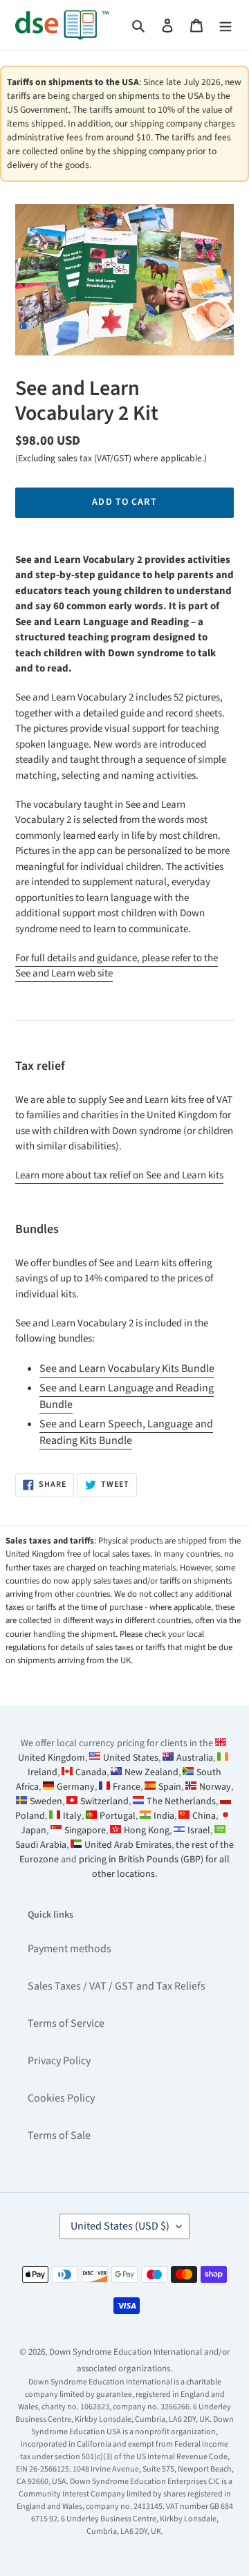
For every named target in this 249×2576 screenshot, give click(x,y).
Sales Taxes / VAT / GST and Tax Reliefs (117, 1986)
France (127, 1787)
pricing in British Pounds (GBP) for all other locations (154, 1867)
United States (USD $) (120, 2226)
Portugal (118, 1816)
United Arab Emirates (128, 1845)
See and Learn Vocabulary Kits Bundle (127, 1369)
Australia (195, 1758)
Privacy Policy (59, 2061)
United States (131, 1758)
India (164, 1816)
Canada (91, 1772)
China (204, 1816)
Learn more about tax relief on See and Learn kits (119, 1175)
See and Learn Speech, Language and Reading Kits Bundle (126, 1432)
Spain (170, 1787)
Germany (76, 1787)
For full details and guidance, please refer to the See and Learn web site (117, 966)
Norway (215, 1787)
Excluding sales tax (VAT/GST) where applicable (110, 458)
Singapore (85, 1831)
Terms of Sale (59, 2135)
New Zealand (151, 1772)
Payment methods (70, 1949)
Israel (199, 1831)
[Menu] (225, 25)
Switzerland (104, 1801)
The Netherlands (181, 1801)
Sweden (46, 1801)
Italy (72, 1816)
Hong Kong (147, 1831)
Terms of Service (66, 2023)
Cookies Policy (61, 2098)
